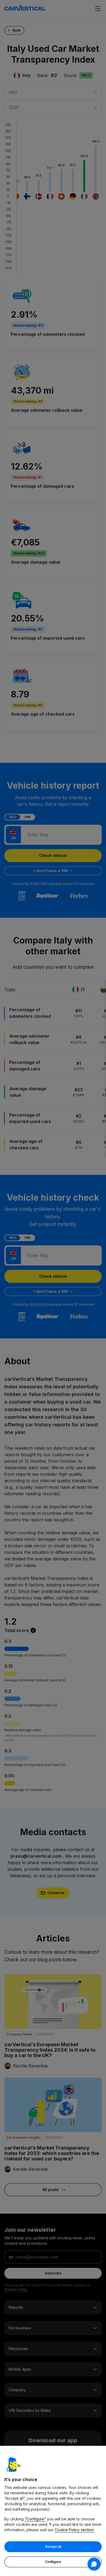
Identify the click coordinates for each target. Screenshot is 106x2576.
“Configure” (35, 2519)
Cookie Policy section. (75, 2530)
